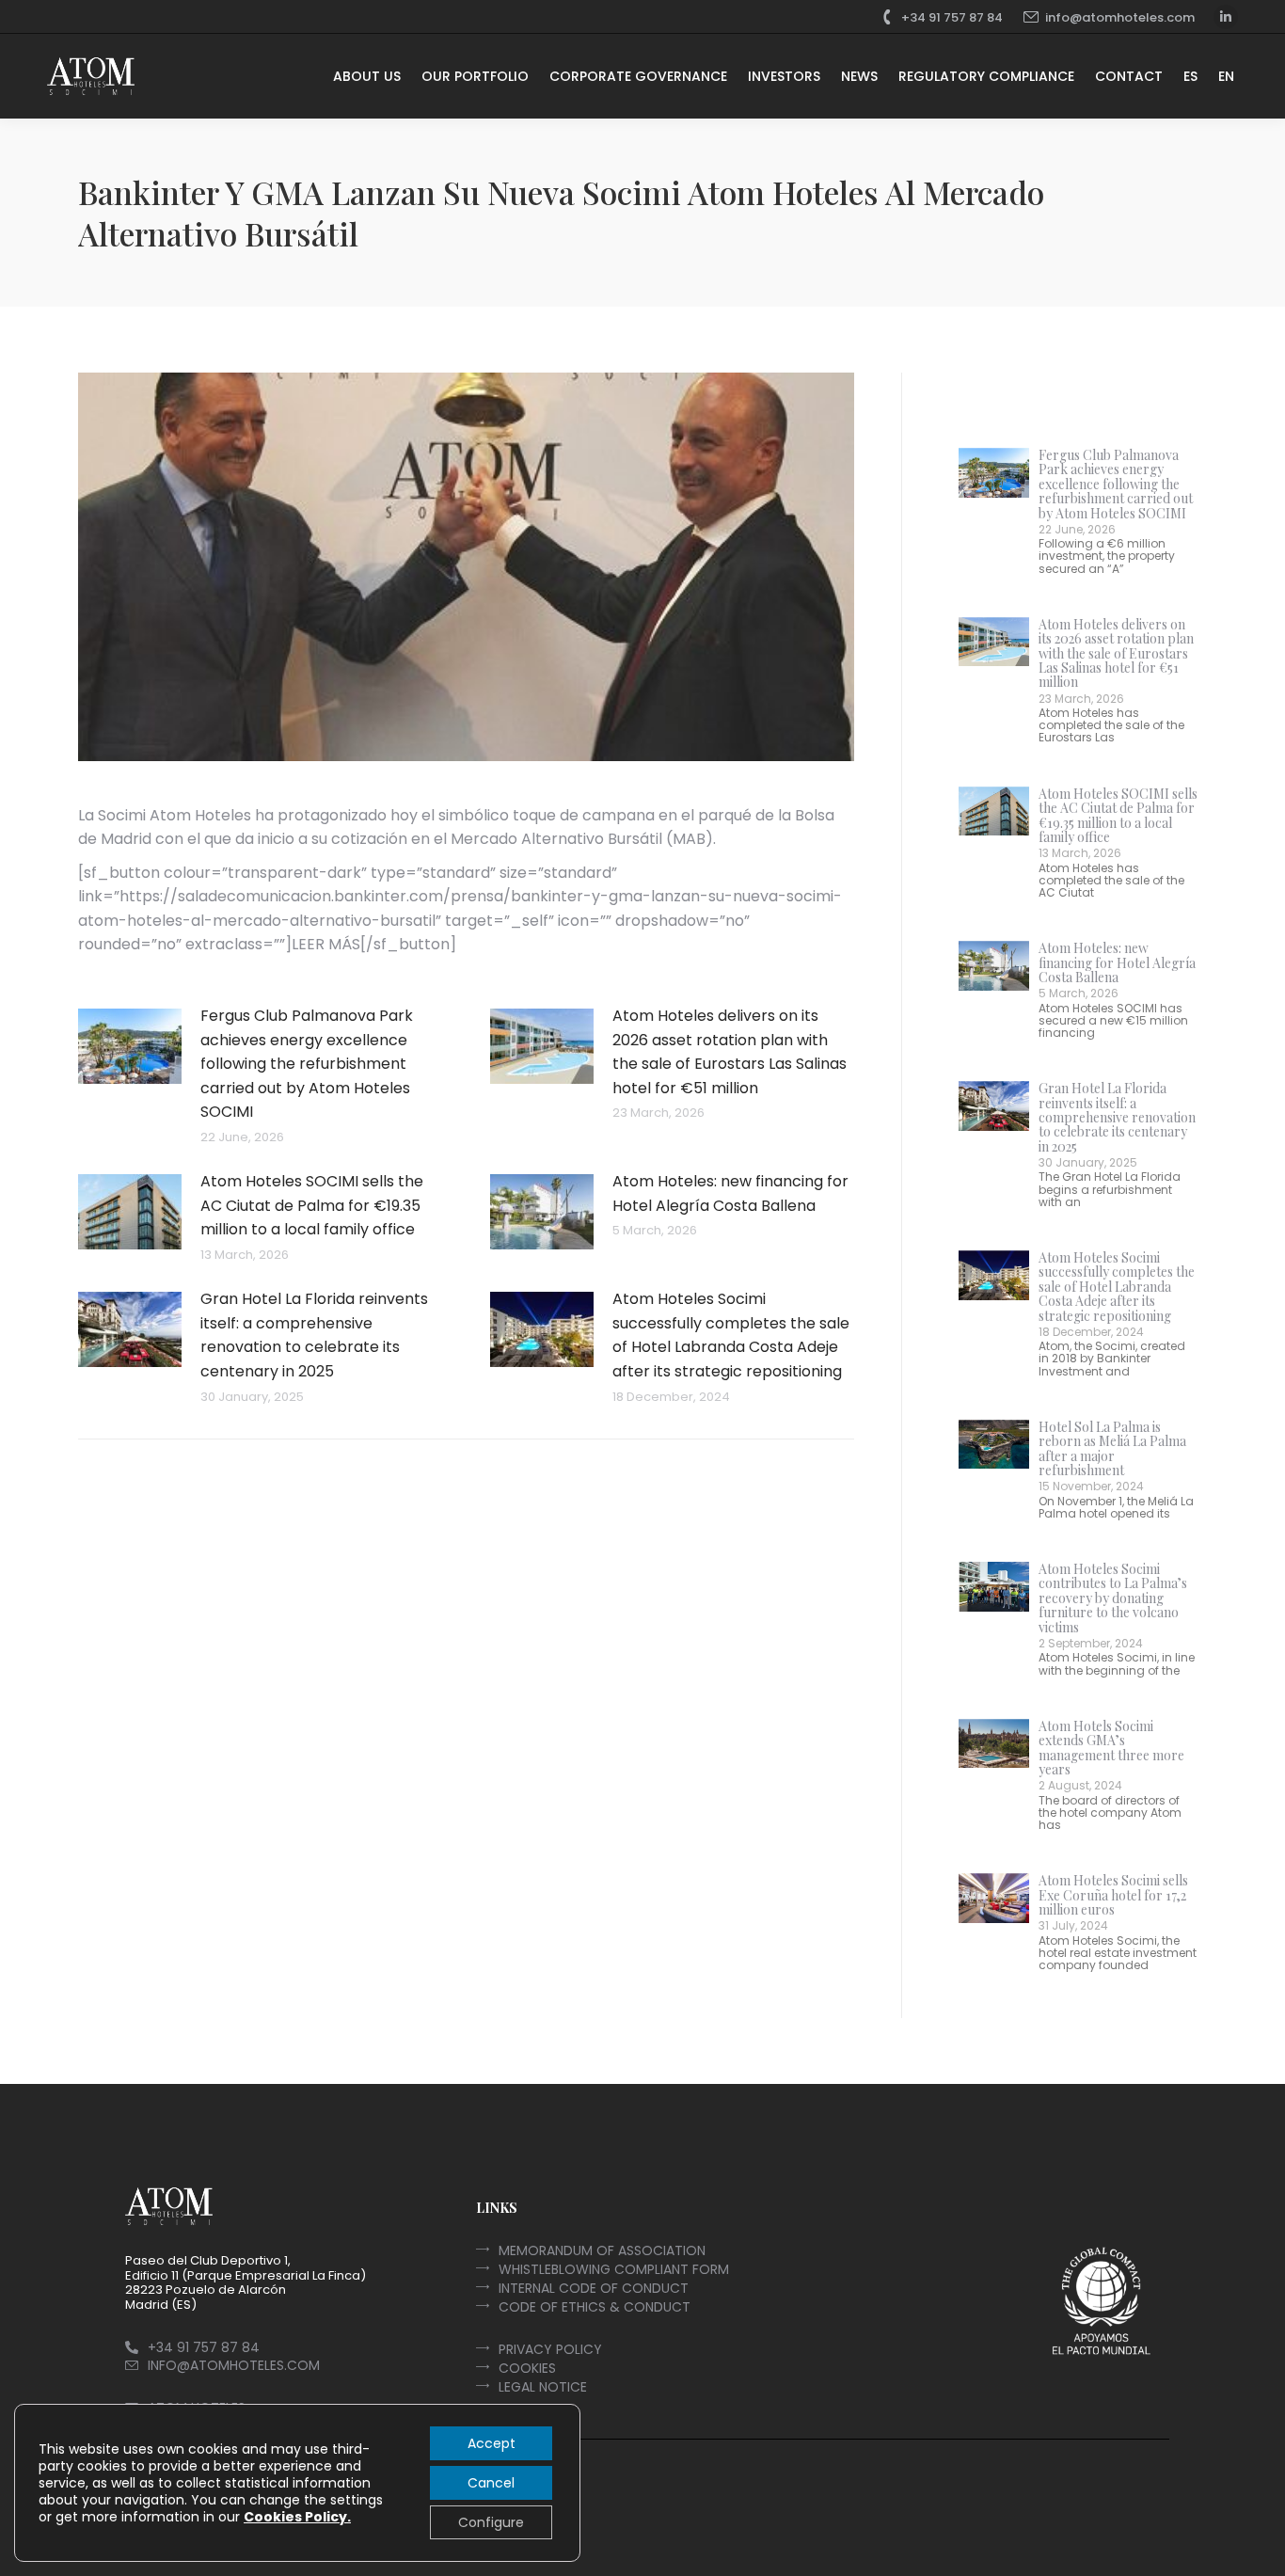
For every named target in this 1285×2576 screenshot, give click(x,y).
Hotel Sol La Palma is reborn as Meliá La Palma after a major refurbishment (1112, 1448)
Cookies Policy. (297, 2517)
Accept (492, 2443)
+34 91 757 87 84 (952, 17)
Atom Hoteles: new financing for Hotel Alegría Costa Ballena (730, 1193)
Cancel (491, 2483)
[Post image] (130, 1046)
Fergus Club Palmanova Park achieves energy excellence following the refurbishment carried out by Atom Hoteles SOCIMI (307, 1064)
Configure (491, 2522)
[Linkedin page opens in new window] (1226, 17)
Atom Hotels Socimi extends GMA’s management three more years (1111, 1748)
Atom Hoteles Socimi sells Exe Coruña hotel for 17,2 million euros (1113, 1895)
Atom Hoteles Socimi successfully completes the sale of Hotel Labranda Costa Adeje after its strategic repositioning (731, 1335)
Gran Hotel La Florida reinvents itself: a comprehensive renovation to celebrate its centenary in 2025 (314, 1335)
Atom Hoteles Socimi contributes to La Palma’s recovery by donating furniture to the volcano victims (1113, 1598)
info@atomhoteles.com (1120, 17)
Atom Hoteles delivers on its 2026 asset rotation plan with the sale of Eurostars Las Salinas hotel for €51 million (730, 1052)
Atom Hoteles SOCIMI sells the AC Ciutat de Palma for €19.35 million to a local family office (312, 1205)
